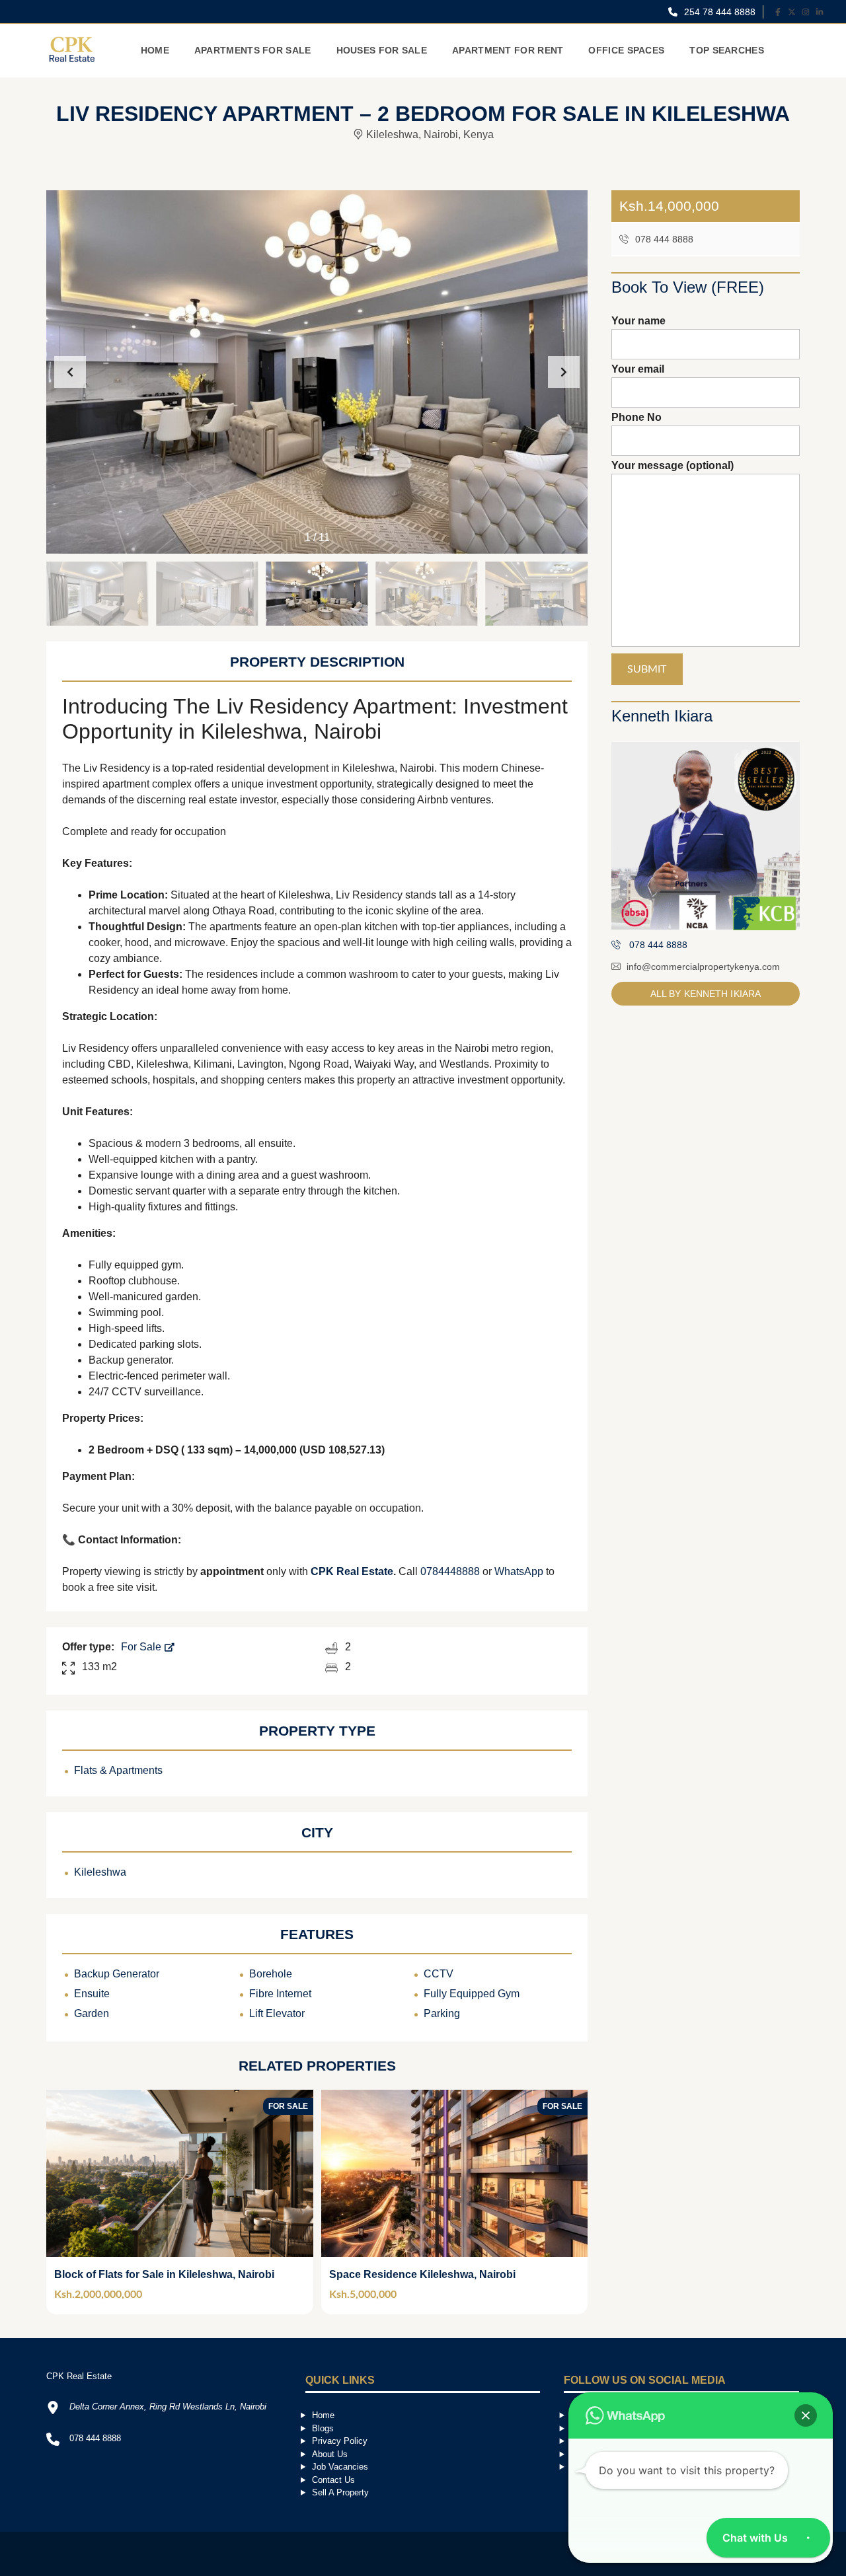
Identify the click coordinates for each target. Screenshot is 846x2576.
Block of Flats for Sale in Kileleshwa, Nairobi (164, 2274)
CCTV (439, 1974)
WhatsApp (519, 1571)
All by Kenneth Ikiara (706, 994)
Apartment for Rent (508, 50)
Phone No (636, 417)
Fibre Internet (280, 1994)
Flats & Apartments (118, 1770)
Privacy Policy (340, 2441)
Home (155, 50)
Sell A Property (340, 2492)
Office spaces (626, 50)
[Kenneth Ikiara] (706, 836)
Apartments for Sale (253, 50)
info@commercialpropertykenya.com (703, 967)
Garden (92, 2013)
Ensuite (92, 1994)
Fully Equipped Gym (472, 1994)
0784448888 (451, 1571)
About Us (330, 2454)
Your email (638, 369)
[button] (564, 372)
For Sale (142, 1647)
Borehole (271, 1974)
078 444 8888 (663, 239)
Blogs (323, 2428)
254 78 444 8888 (718, 12)
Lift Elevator (277, 2013)
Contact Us (333, 2480)
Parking (442, 2013)
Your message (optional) (673, 465)
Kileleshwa (100, 1872)
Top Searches (727, 50)
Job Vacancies (340, 2467)
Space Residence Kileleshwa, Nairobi (422, 2274)
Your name (638, 321)
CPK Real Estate (352, 1571)
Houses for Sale (382, 50)
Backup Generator (117, 1974)
